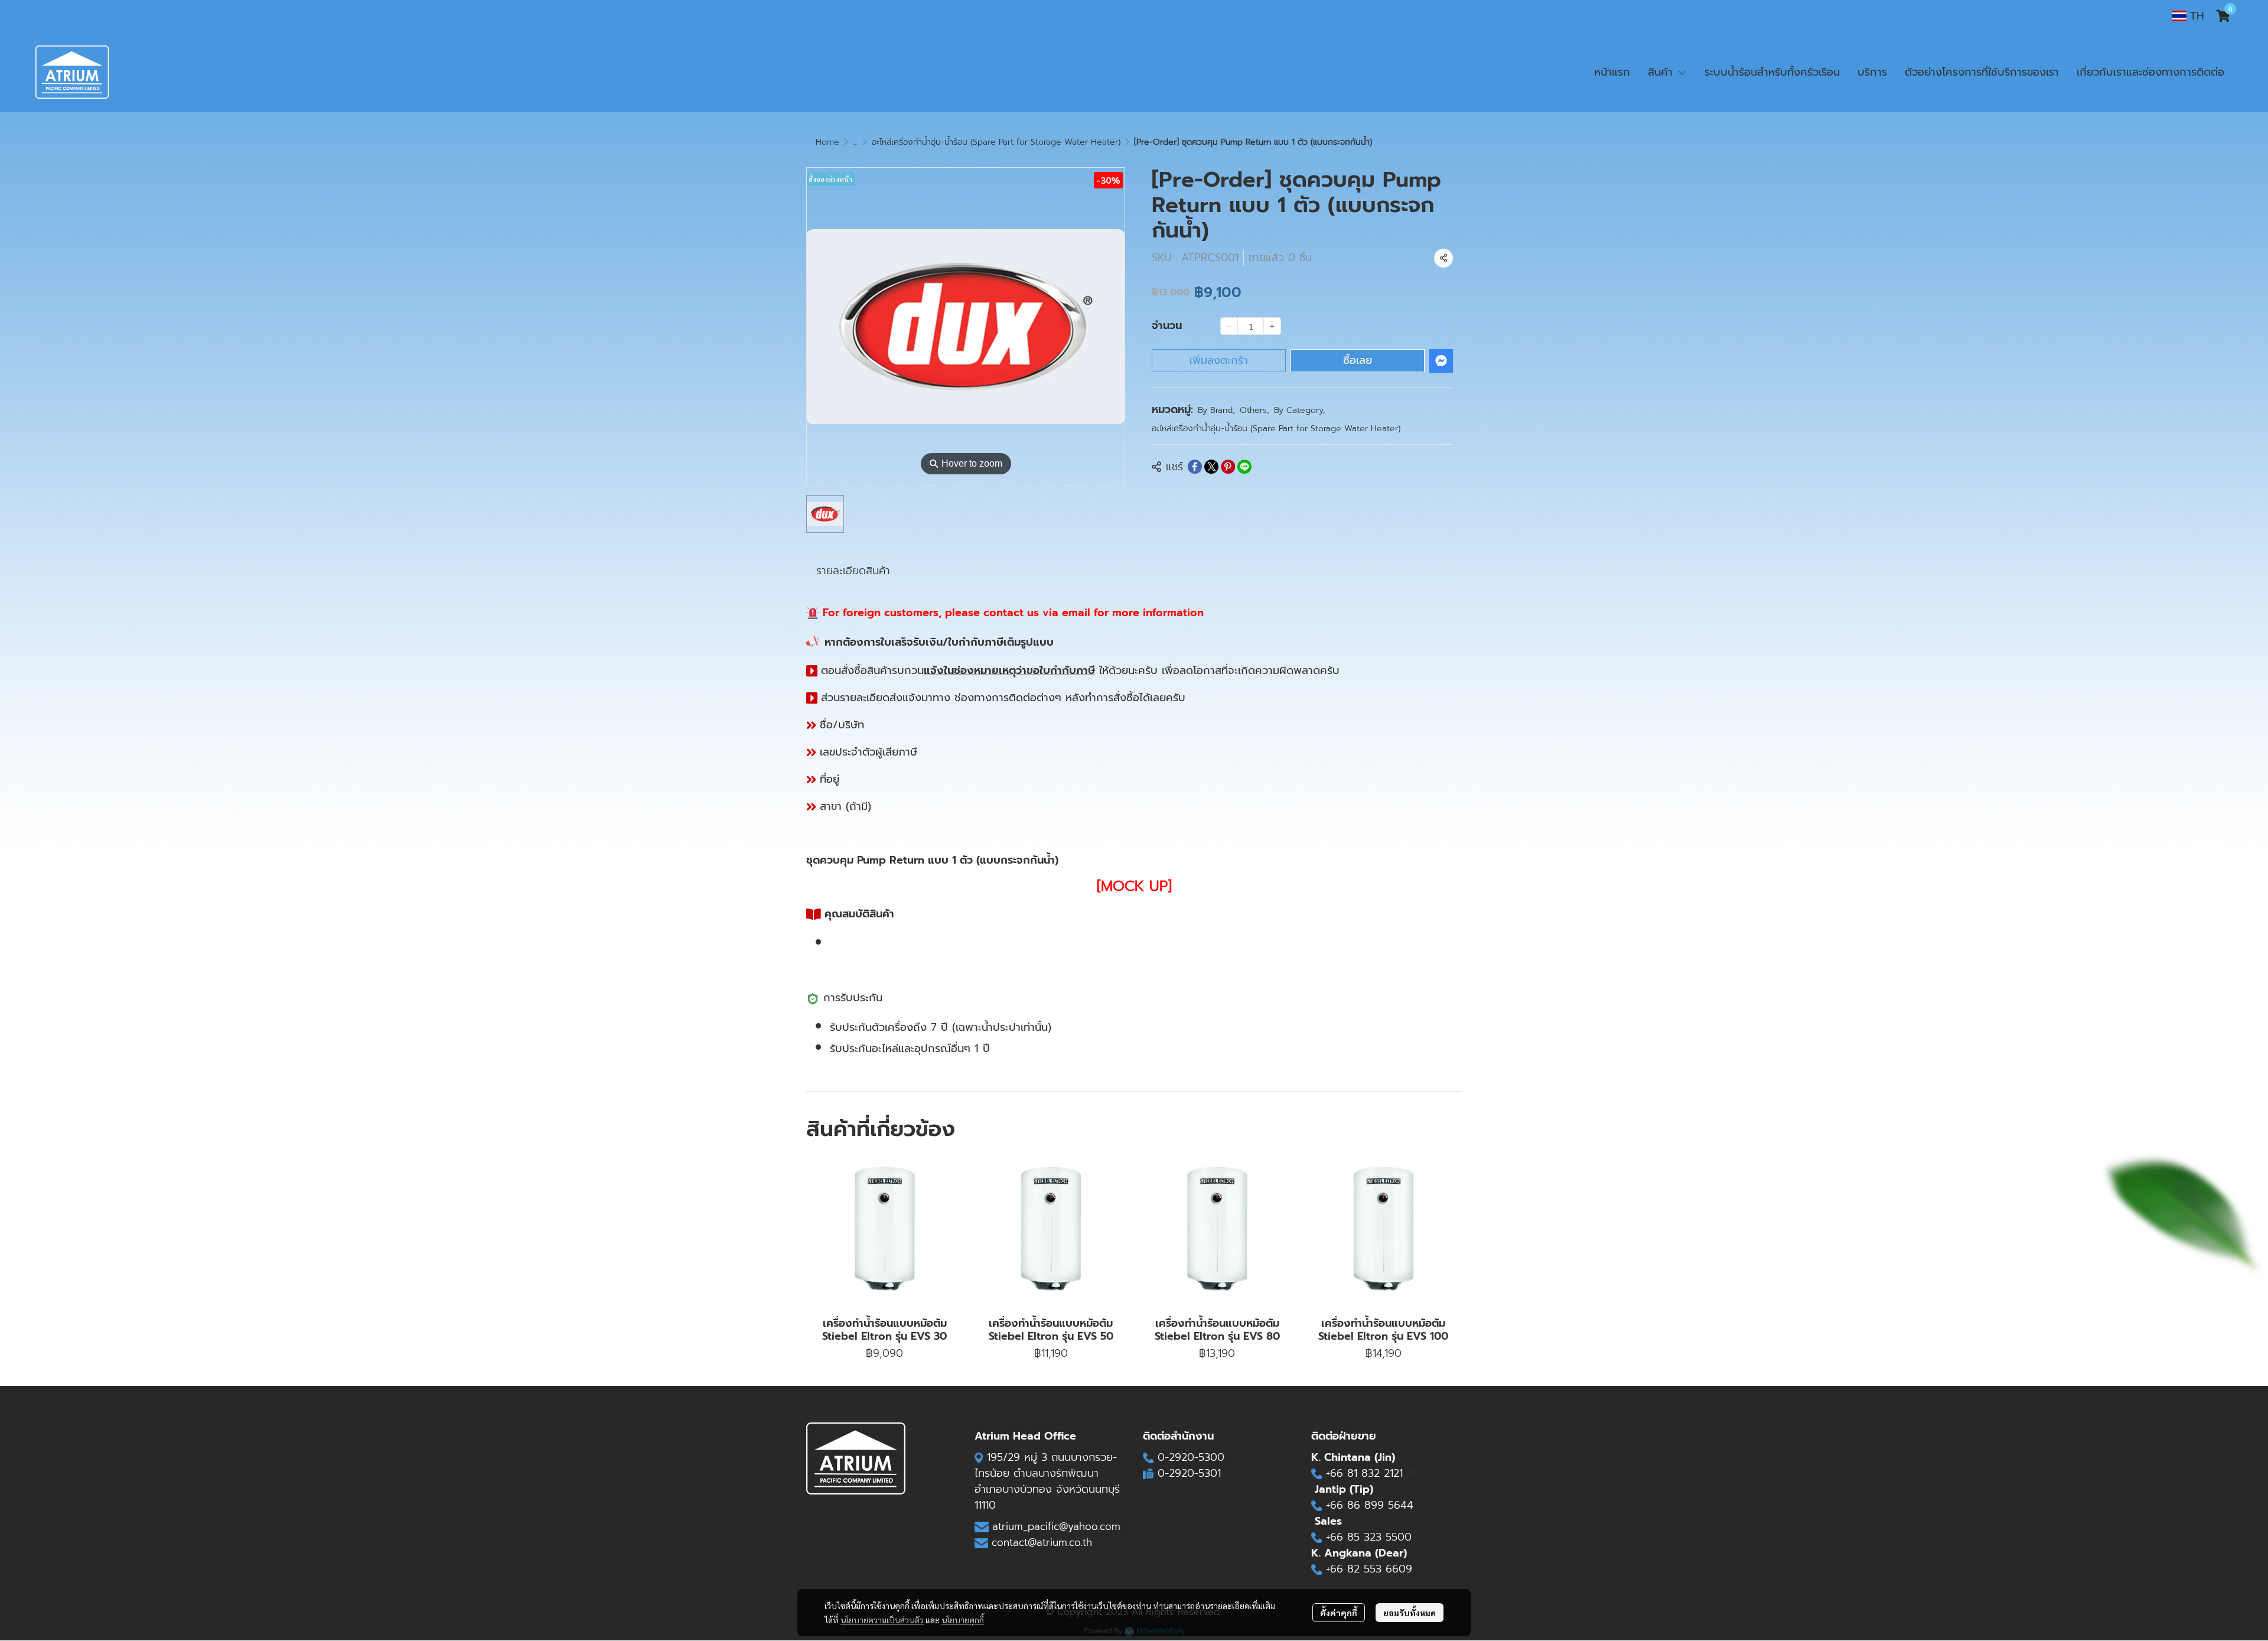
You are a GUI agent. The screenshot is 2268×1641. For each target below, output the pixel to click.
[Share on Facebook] (1195, 467)
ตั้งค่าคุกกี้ (1339, 1613)
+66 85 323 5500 (1369, 1537)
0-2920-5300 (1191, 1457)
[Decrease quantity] (1229, 326)
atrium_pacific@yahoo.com (1056, 1526)
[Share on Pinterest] (1228, 467)
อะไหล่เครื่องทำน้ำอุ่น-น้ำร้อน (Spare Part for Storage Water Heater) (996, 142)
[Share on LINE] (1244, 467)
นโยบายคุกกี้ (963, 1620)
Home (827, 142)
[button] (2188, 16)
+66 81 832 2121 (1366, 1473)
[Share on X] (1211, 467)
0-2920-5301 (1189, 1473)
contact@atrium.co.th (1042, 1542)
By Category (1300, 410)
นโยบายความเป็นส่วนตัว (882, 1620)
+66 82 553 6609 (1369, 1569)
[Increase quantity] (1272, 326)
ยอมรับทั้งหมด (1410, 1613)
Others (1254, 410)
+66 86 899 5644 (1370, 1505)
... (856, 142)
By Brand (1216, 410)
